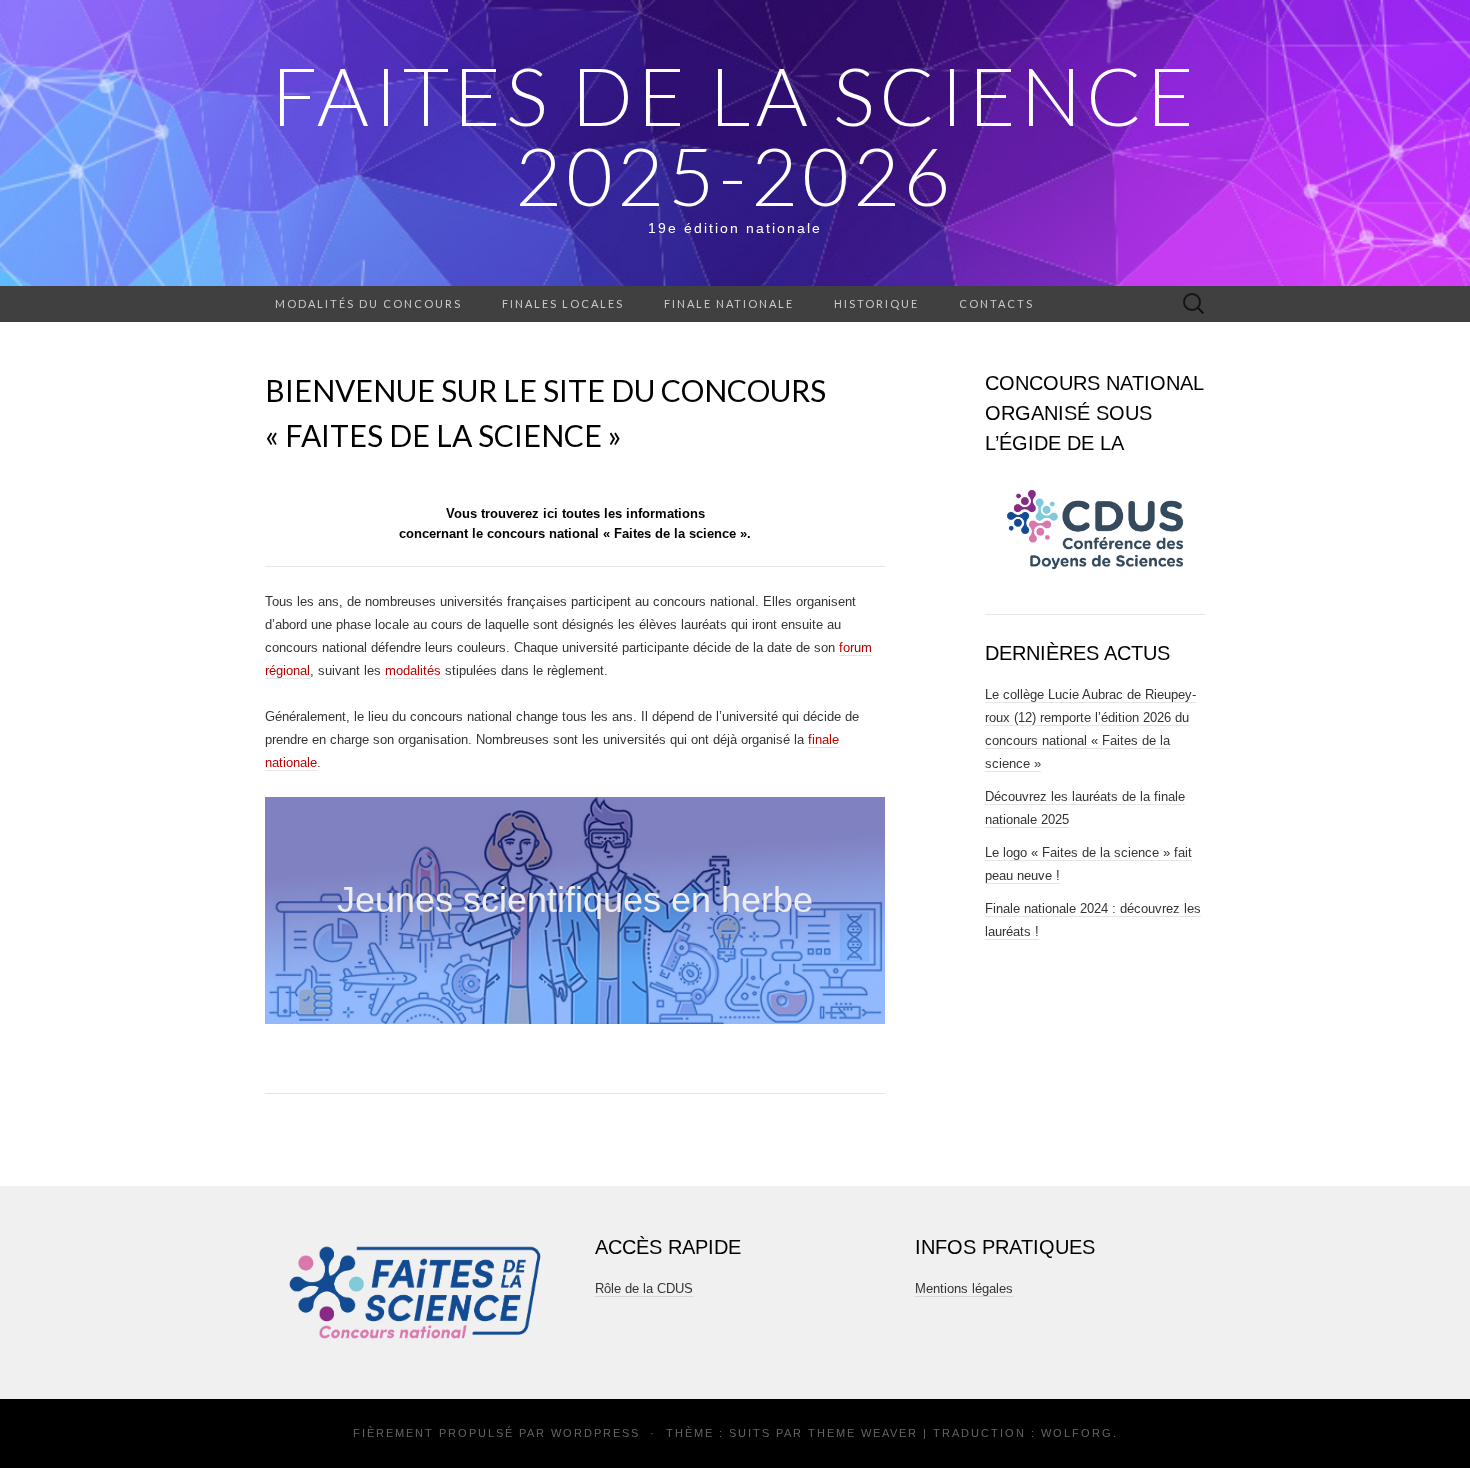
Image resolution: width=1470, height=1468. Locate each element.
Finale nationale (729, 303)
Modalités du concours (368, 303)
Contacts (996, 303)
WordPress (595, 1433)
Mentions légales (964, 1288)
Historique (876, 303)
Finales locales (563, 303)
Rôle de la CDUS (644, 1288)
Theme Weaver (863, 1433)
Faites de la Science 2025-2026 (735, 135)
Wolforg (1077, 1433)
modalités (413, 670)
